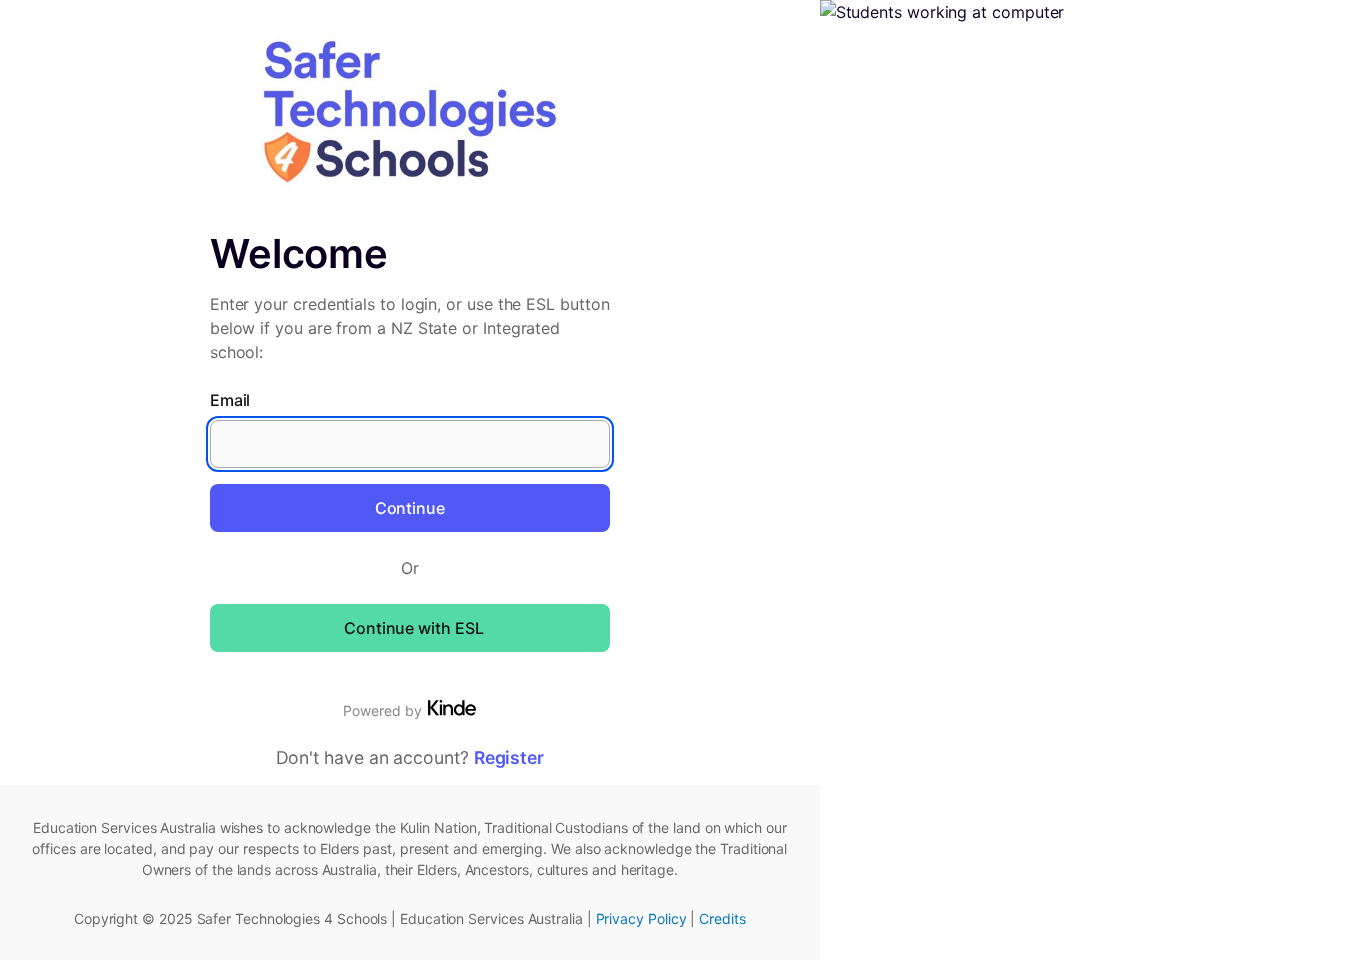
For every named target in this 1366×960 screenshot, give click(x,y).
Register (509, 757)
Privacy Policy (641, 918)
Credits (722, 918)
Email (230, 400)
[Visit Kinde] (452, 708)
